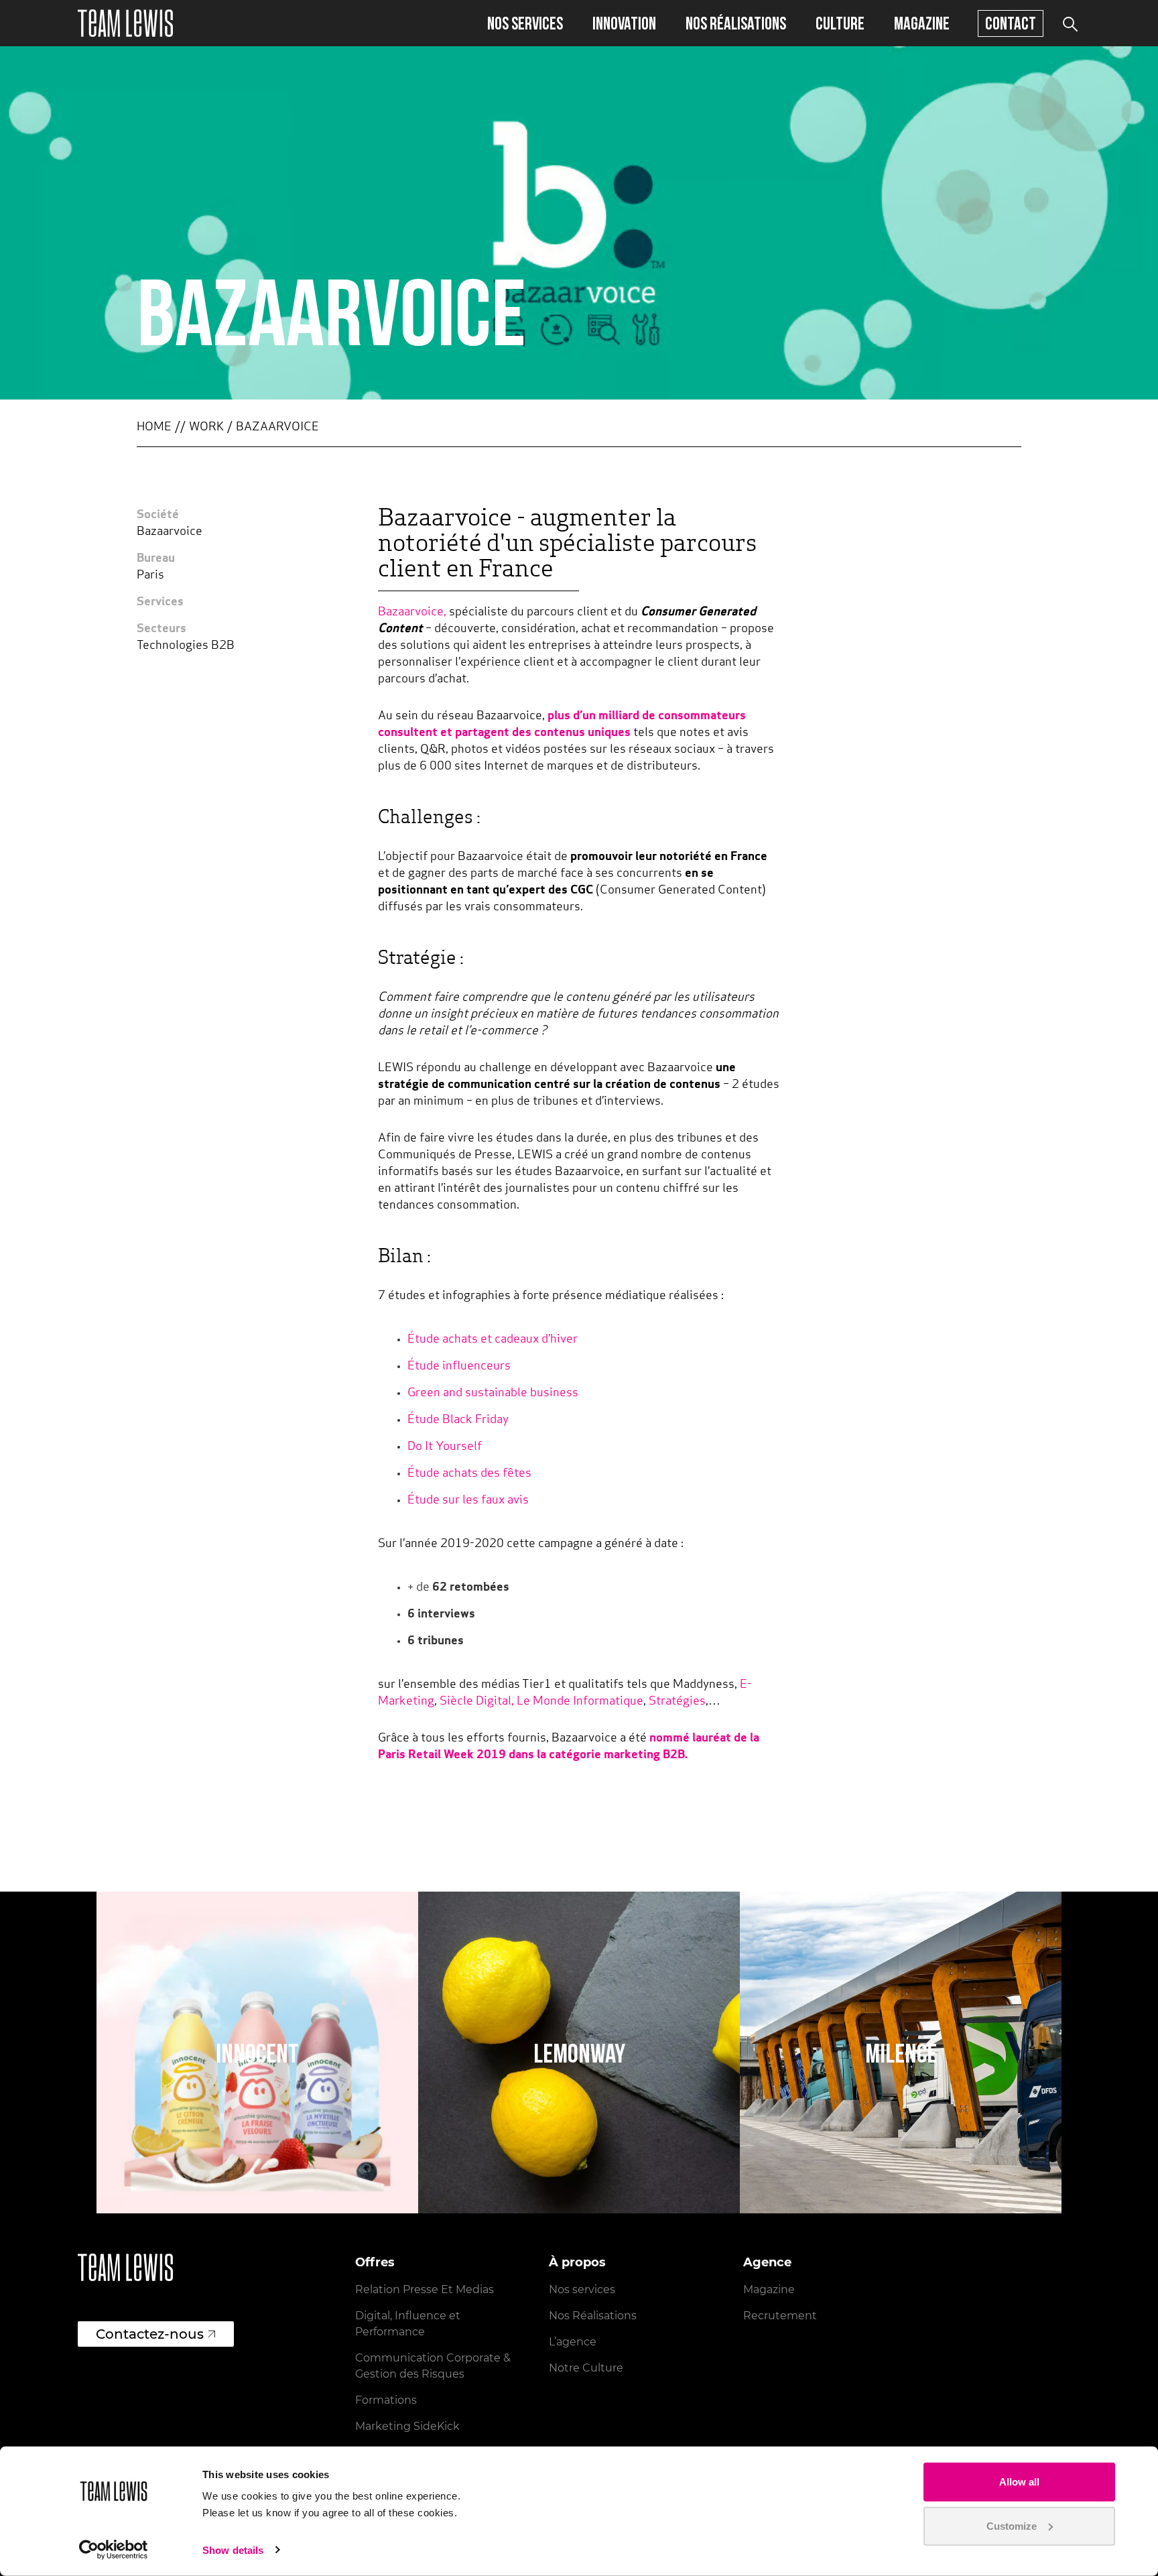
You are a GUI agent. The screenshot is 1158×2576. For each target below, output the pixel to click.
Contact (1011, 23)
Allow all (1019, 2482)
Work (206, 428)
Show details (233, 2550)
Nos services (525, 23)
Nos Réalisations (593, 2316)
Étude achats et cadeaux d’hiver (493, 1340)
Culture (840, 23)
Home (154, 428)
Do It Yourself (445, 1447)
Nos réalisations (736, 23)
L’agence (573, 2342)
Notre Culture (586, 2368)
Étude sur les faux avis (468, 1501)
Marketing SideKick (407, 2426)
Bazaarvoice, (412, 613)
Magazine (922, 23)
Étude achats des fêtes (469, 1474)
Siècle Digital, (477, 1702)
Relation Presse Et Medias (425, 2289)
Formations (386, 2400)
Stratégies (677, 1702)
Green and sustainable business (494, 1394)
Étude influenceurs (460, 1367)
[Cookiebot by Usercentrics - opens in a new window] (114, 2550)
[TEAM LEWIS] (125, 23)
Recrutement (780, 2316)
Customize (1012, 2525)
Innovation (624, 23)
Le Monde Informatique (580, 1702)
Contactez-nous (150, 2334)
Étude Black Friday (459, 1420)
